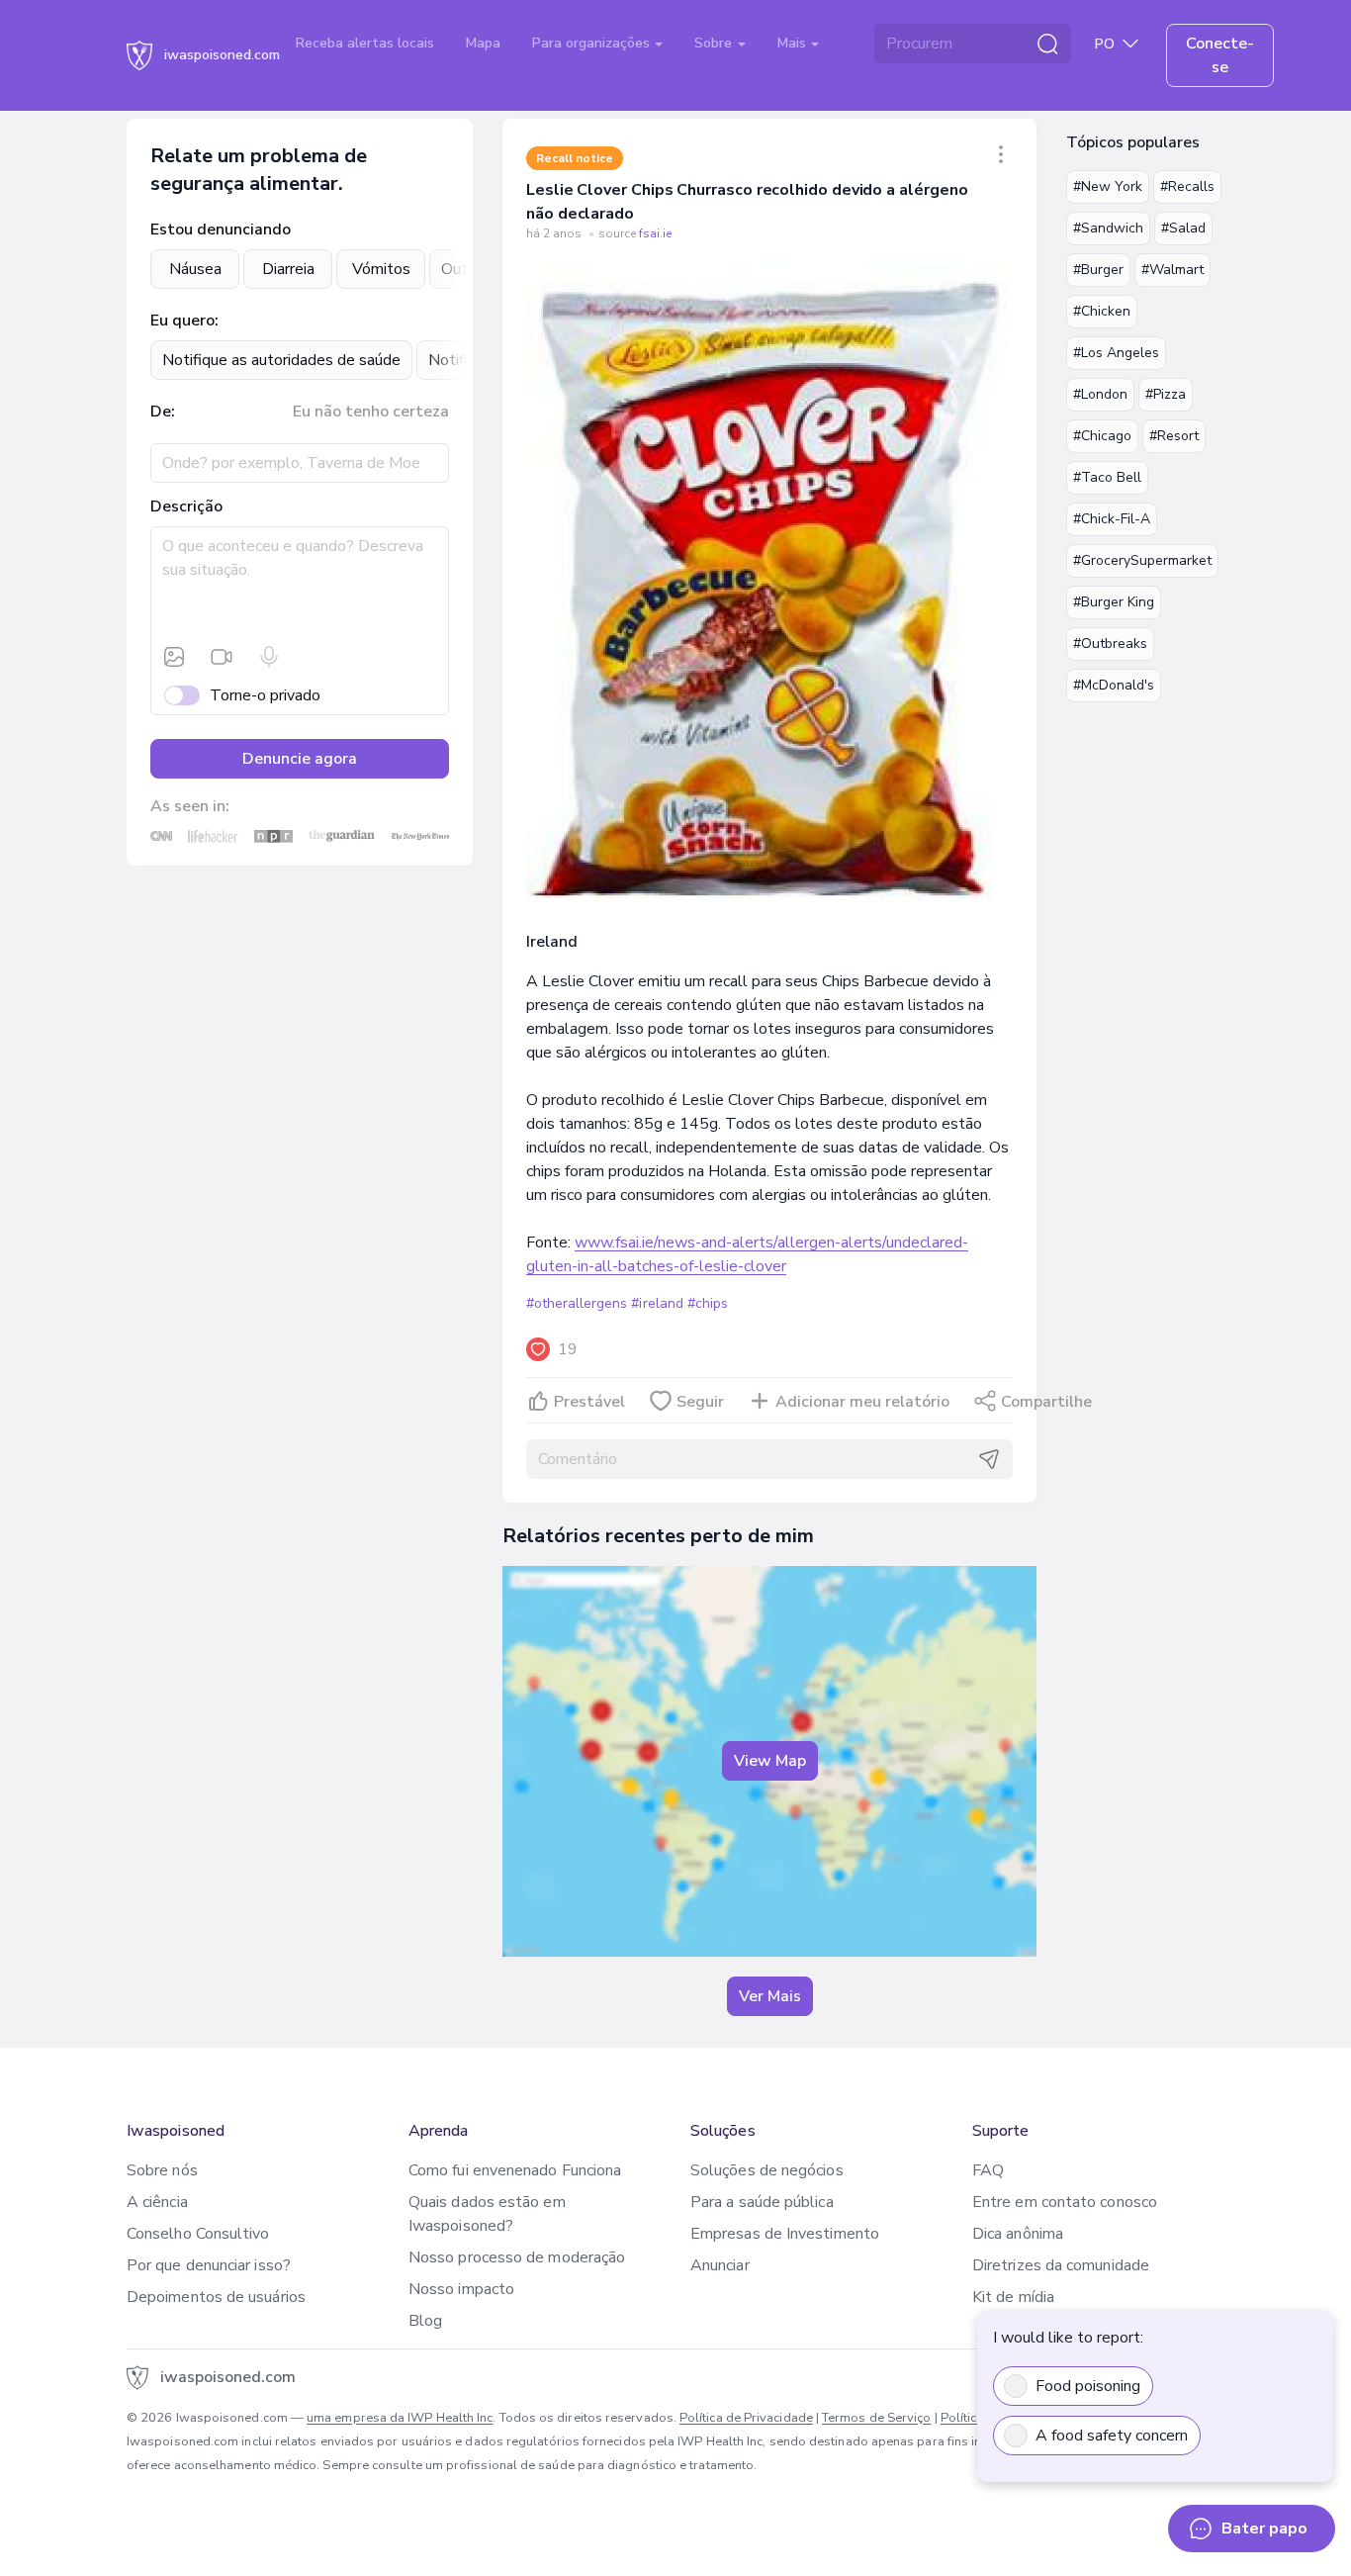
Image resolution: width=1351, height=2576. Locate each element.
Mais (794, 43)
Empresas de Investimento (785, 2234)
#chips (708, 1303)
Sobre (715, 43)
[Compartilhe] (1001, 154)
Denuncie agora (300, 759)
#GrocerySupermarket (1142, 560)
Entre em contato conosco (1065, 2202)
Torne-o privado (265, 695)
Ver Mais (770, 1996)
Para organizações (593, 43)
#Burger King (1114, 602)
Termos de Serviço (876, 2418)
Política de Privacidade (746, 2418)
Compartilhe (1046, 1402)
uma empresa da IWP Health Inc (400, 2418)
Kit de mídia (1013, 2297)
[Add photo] (174, 657)
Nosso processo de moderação (517, 2257)
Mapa (483, 43)
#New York (1108, 186)
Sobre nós (162, 2170)
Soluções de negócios (767, 2170)
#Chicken (1102, 311)
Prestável (589, 1402)
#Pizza (1166, 394)
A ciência (157, 2202)
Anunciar (720, 2265)
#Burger (1098, 270)
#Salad (1183, 228)
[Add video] (222, 657)
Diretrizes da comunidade (1061, 2265)
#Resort (1174, 436)
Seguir (700, 1402)
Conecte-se (1220, 55)
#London (1100, 394)
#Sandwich (1108, 228)
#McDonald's (1114, 685)
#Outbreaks (1110, 644)
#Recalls (1187, 186)
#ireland (657, 1303)
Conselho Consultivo (198, 2234)
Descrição (186, 506)
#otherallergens (577, 1303)
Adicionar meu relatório (862, 1402)
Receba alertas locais (365, 43)
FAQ (988, 2170)
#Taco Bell (1107, 477)
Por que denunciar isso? (209, 2265)
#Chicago (1102, 436)
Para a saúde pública (762, 2202)
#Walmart (1172, 270)
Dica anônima (1018, 2234)
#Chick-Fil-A (1112, 519)
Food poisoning (1088, 2386)
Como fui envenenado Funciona (515, 2170)
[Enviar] (989, 1459)
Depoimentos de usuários (216, 2297)
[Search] (1047, 44)
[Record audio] (269, 657)
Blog (425, 2321)
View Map (770, 1761)
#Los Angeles (1116, 353)
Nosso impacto (461, 2289)
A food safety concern (1112, 2436)
